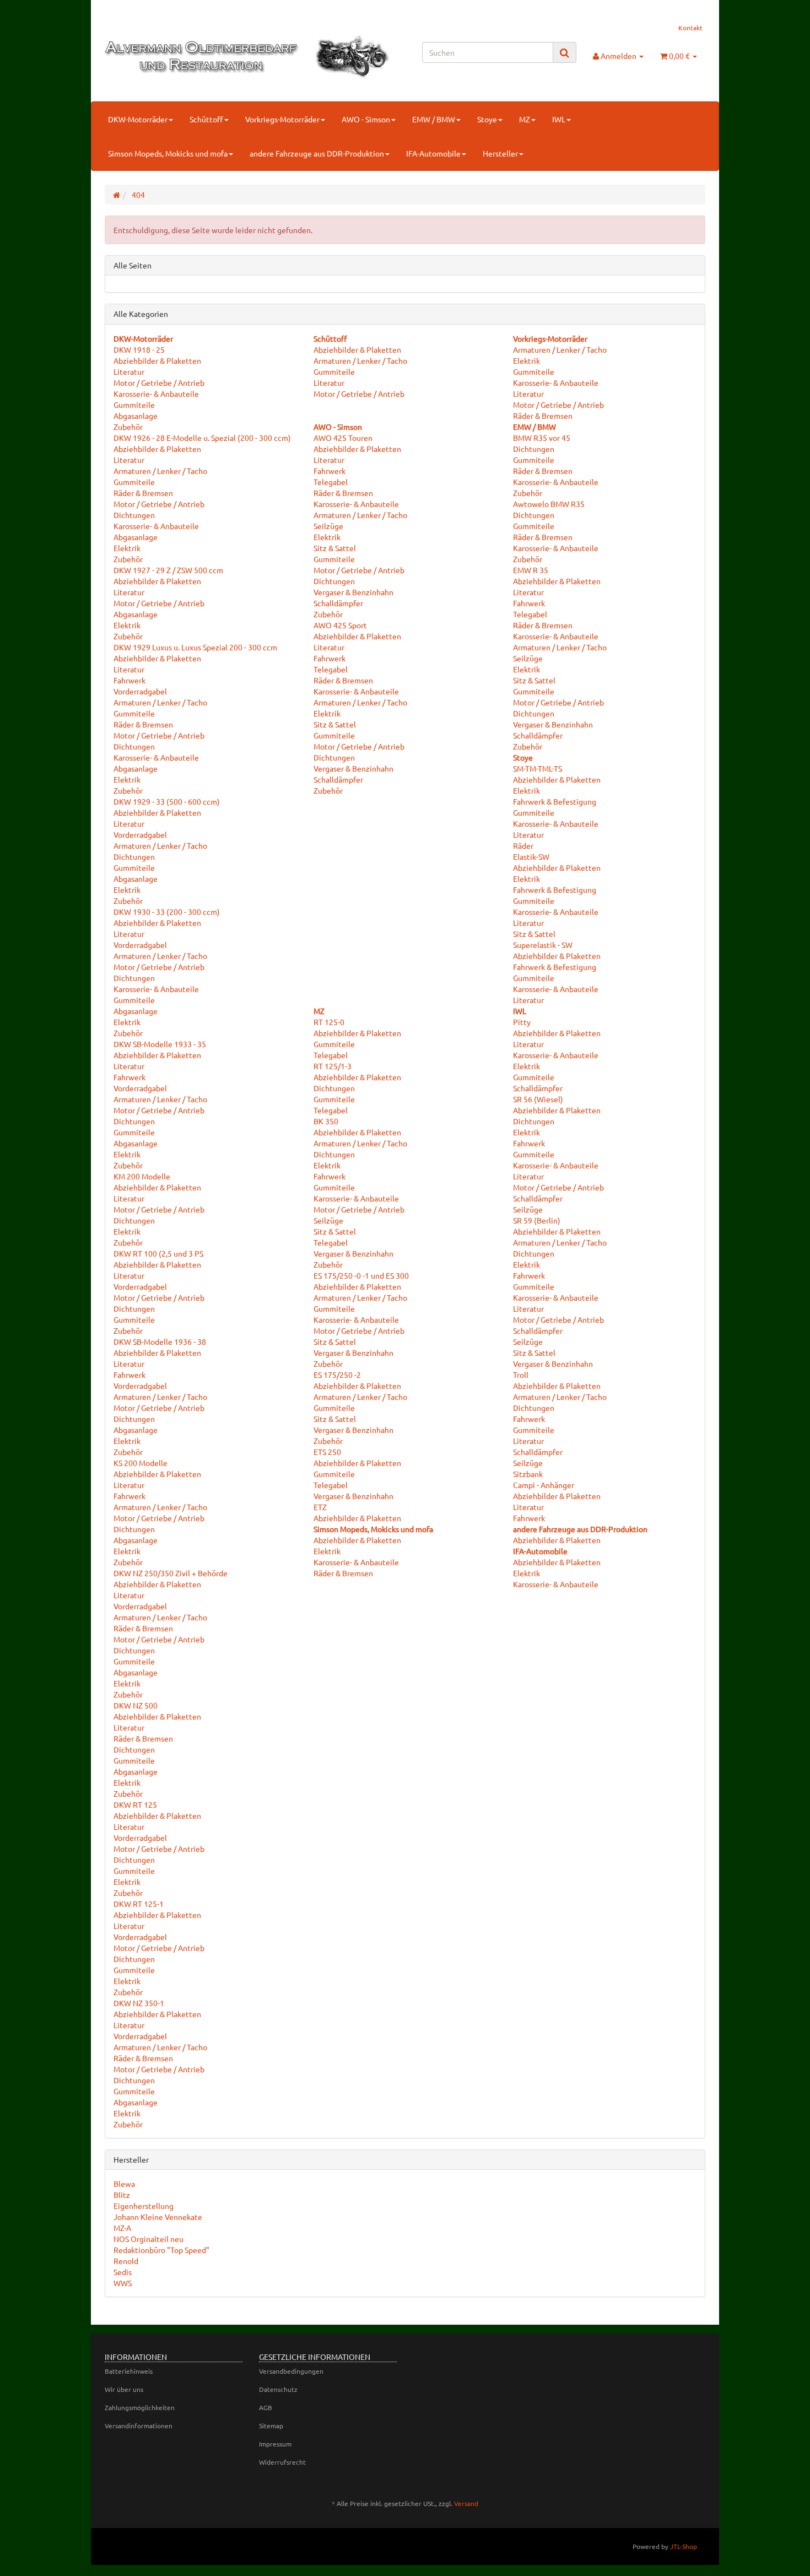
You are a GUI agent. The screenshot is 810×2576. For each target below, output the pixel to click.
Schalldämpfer (338, 603)
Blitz (122, 2195)
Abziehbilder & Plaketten (157, 360)
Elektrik (127, 548)
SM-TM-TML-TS (538, 768)
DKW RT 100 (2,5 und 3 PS (158, 1253)
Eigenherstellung (144, 2206)
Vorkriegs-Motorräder (282, 119)
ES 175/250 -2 (337, 1375)
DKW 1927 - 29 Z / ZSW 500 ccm (168, 570)
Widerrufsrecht (282, 2462)
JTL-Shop (684, 2546)
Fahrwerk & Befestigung (555, 801)
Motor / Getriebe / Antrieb (159, 382)
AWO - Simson (366, 119)
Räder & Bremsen (143, 493)
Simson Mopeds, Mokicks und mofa (168, 153)
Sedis (123, 2272)
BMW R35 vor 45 (542, 438)
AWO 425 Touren (343, 438)
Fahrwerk (129, 680)
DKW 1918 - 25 (139, 349)
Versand (466, 2503)
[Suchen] (565, 53)
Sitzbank (528, 1474)
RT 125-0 (329, 1022)
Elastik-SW (531, 856)
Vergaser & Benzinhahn (353, 592)
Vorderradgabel (140, 691)
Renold (126, 2261)
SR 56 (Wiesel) (538, 1099)
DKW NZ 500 (136, 1705)
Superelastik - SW (543, 945)
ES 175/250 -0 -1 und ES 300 (361, 1275)
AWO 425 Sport (340, 625)
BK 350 (326, 1121)
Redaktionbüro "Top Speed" (161, 2250)
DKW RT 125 (135, 1804)
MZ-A (122, 2228)
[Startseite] (117, 195)
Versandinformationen (139, 2426)
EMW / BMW (434, 119)
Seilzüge (328, 526)
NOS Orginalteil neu (148, 2239)
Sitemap (271, 2426)
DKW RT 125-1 (139, 1904)
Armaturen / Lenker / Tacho (160, 471)
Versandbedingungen (291, 2371)
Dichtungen (134, 515)
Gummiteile (134, 405)
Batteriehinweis (129, 2371)
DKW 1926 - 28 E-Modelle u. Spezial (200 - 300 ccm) (202, 438)
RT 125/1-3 (333, 1066)
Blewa (124, 2184)
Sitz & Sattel (335, 548)
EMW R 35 (531, 570)
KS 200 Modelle (141, 1463)
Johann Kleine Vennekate (158, 2217)
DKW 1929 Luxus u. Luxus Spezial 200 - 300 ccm (195, 647)
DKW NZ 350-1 (139, 2003)
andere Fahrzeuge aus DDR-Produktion (317, 153)
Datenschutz (278, 2389)
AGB (266, 2407)
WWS (123, 2283)
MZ (525, 119)
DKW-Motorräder (138, 119)
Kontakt (690, 28)
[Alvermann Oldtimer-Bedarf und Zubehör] (199, 56)
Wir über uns (124, 2389)
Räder (523, 845)
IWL (559, 119)
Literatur (129, 371)
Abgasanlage (136, 416)
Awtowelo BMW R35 (549, 504)
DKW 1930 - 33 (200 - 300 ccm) (167, 912)
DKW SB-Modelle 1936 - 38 (160, 1341)
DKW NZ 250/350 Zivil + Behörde (171, 1573)
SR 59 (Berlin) (537, 1220)
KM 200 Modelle (142, 1176)
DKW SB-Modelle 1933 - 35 (160, 1044)
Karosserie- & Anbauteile (156, 394)
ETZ (320, 1507)
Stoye (487, 119)
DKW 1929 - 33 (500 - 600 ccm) (167, 801)
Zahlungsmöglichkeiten (140, 2407)
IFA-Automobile (433, 153)
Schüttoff (206, 119)
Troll (521, 1375)
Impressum (275, 2444)
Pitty (522, 1022)
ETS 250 (327, 1452)
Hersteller (500, 153)
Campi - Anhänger (544, 1485)
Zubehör (128, 427)
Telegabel (331, 482)
